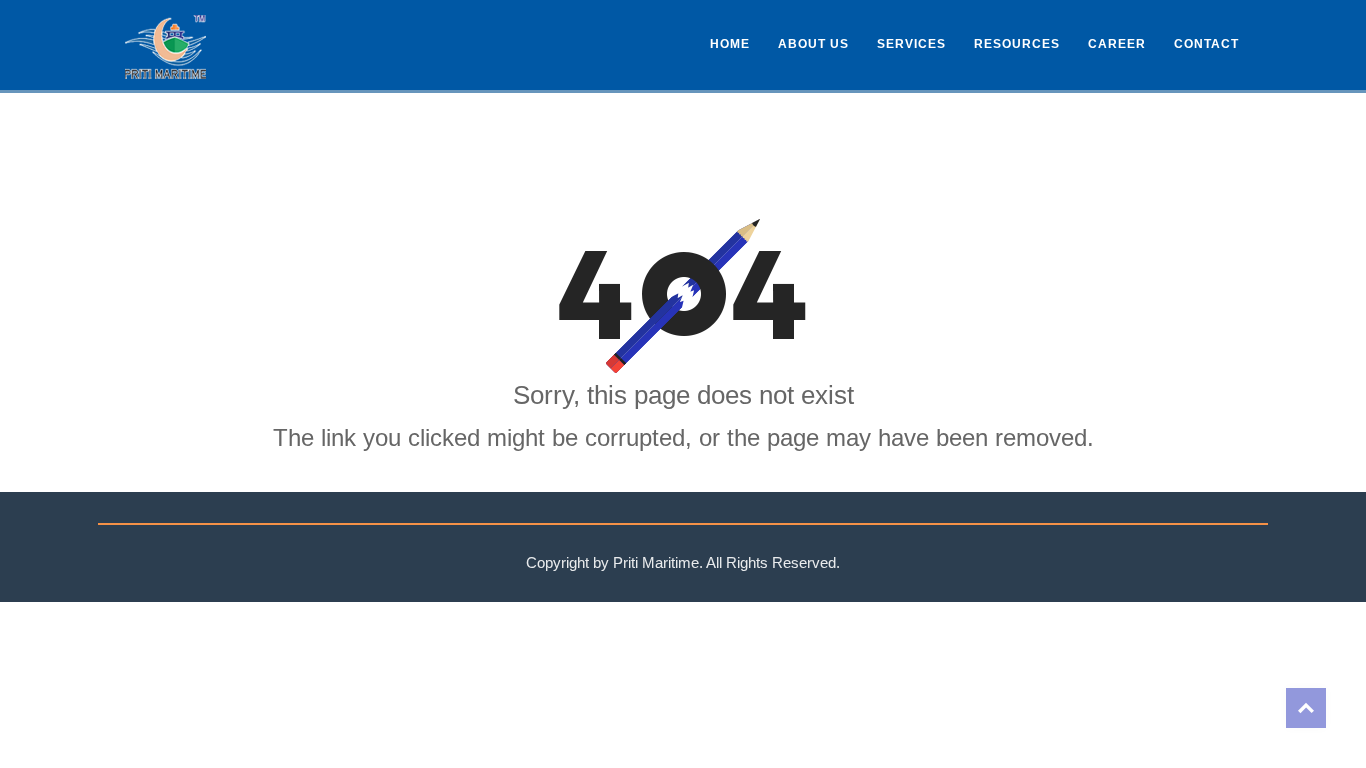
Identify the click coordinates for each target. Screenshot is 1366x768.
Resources (1017, 44)
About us (813, 44)
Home (730, 44)
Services (911, 44)
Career (1117, 44)
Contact (1206, 44)
